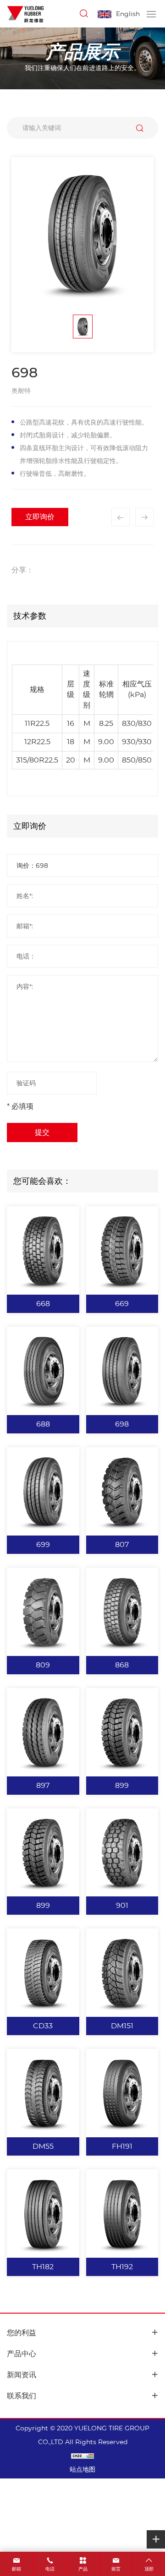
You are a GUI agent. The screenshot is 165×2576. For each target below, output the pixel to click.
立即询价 (40, 517)
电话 (50, 2569)
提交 (42, 1132)
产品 (83, 2569)
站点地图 (82, 2469)
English (128, 14)
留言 (116, 2569)
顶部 (149, 2569)
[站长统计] (82, 2456)
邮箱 (16, 2569)
